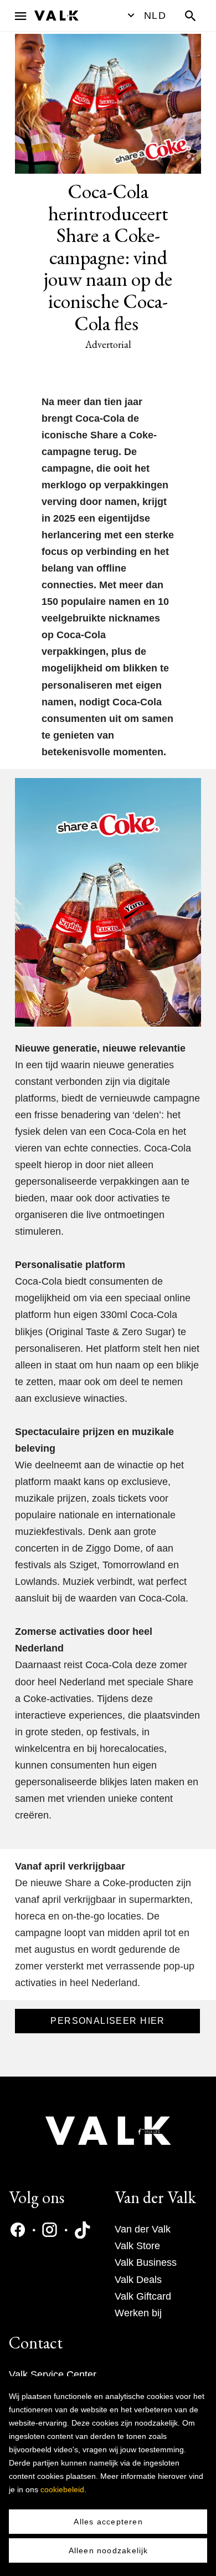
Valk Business (146, 2262)
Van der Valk (143, 2229)
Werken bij (138, 2313)
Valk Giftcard (143, 2296)
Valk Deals (138, 2280)
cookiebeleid (62, 2489)
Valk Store (137, 2246)
